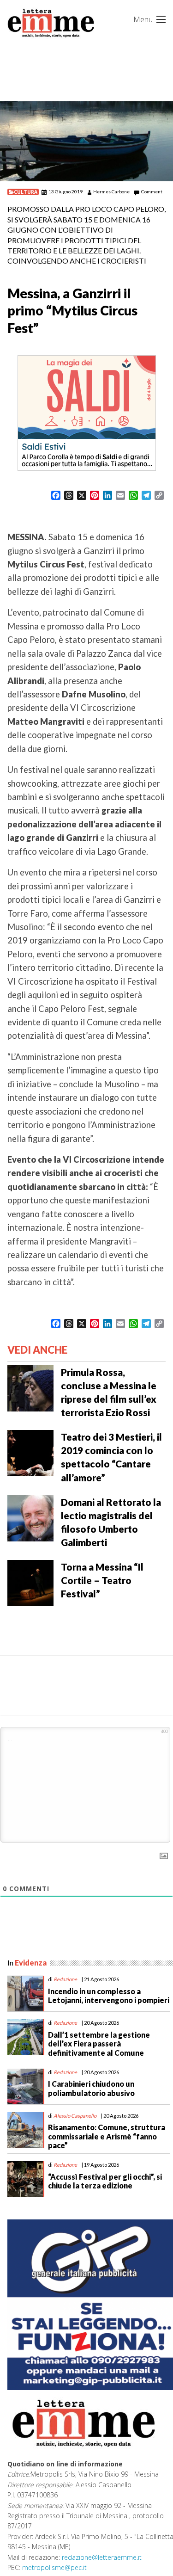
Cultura (26, 192)
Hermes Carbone (111, 191)
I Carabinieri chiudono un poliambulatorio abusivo (91, 2088)
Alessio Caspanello (75, 2116)
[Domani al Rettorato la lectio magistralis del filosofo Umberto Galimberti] (30, 1517)
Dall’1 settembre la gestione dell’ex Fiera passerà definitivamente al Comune (99, 2043)
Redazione (65, 1979)
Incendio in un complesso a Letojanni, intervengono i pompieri (109, 1996)
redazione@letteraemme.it (102, 2557)
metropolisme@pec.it (54, 2567)
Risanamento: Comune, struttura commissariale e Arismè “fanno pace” (107, 2136)
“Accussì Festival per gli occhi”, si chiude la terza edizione (105, 2181)
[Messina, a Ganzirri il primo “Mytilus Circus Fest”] (86, 141)
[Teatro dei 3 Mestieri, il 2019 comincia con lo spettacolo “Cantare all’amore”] (30, 1452)
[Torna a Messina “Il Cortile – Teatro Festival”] (30, 1582)
